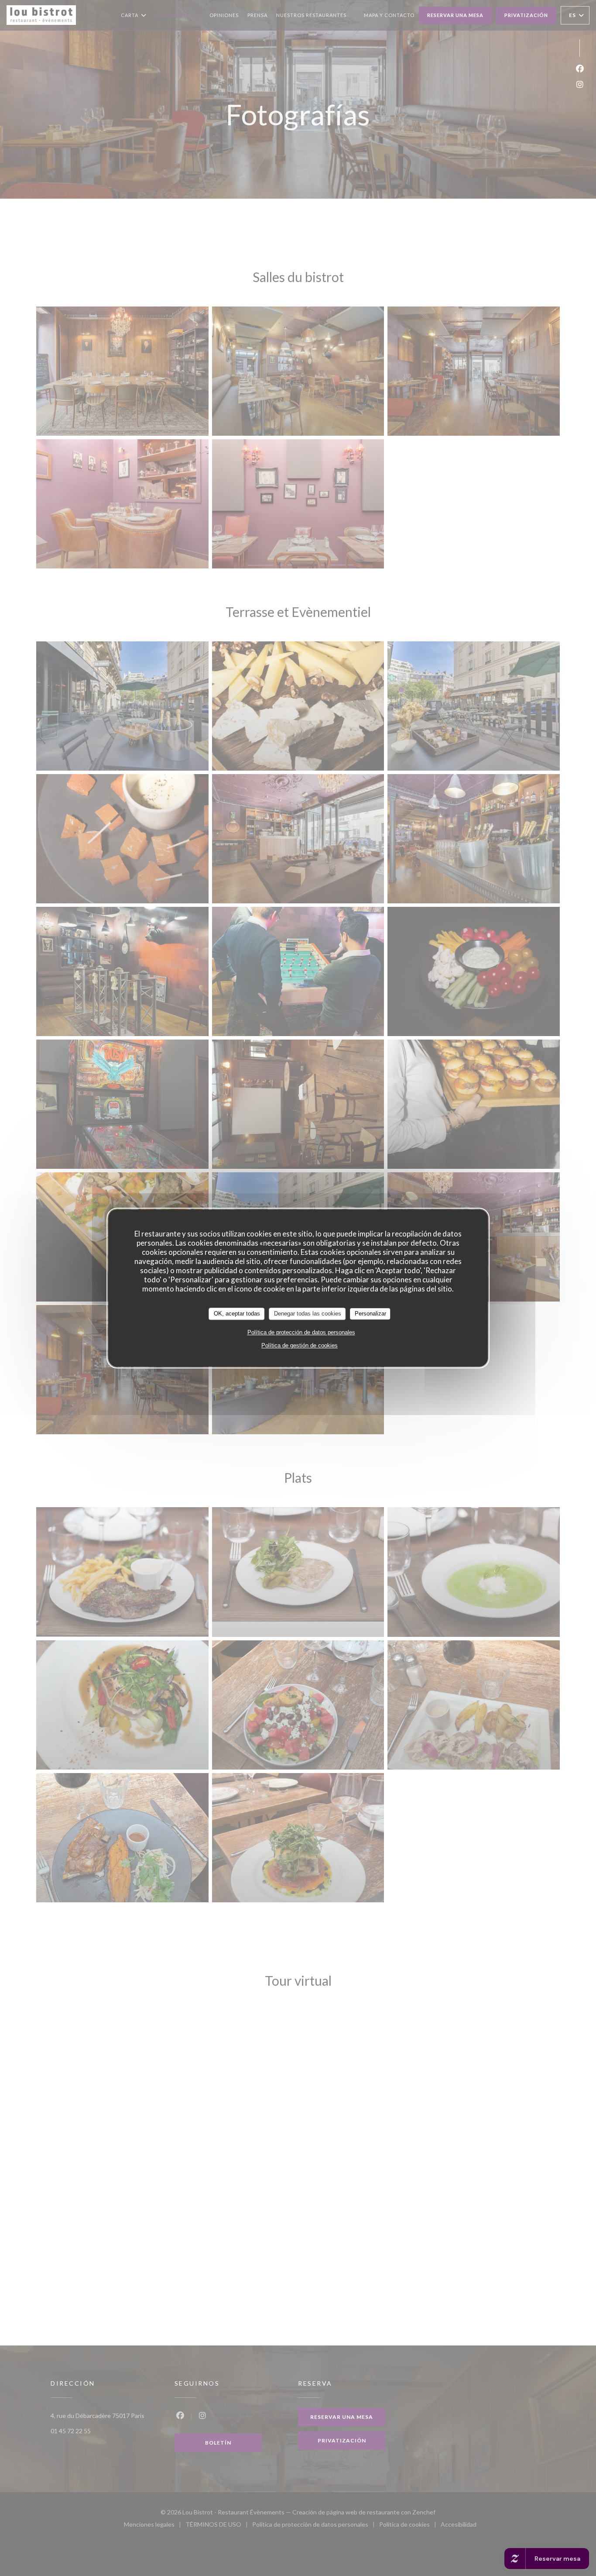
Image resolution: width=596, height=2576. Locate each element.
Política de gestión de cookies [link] (300, 1345)
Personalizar (370, 1314)
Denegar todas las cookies (308, 1314)
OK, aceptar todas (237, 1314)
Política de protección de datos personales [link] (301, 1332)
